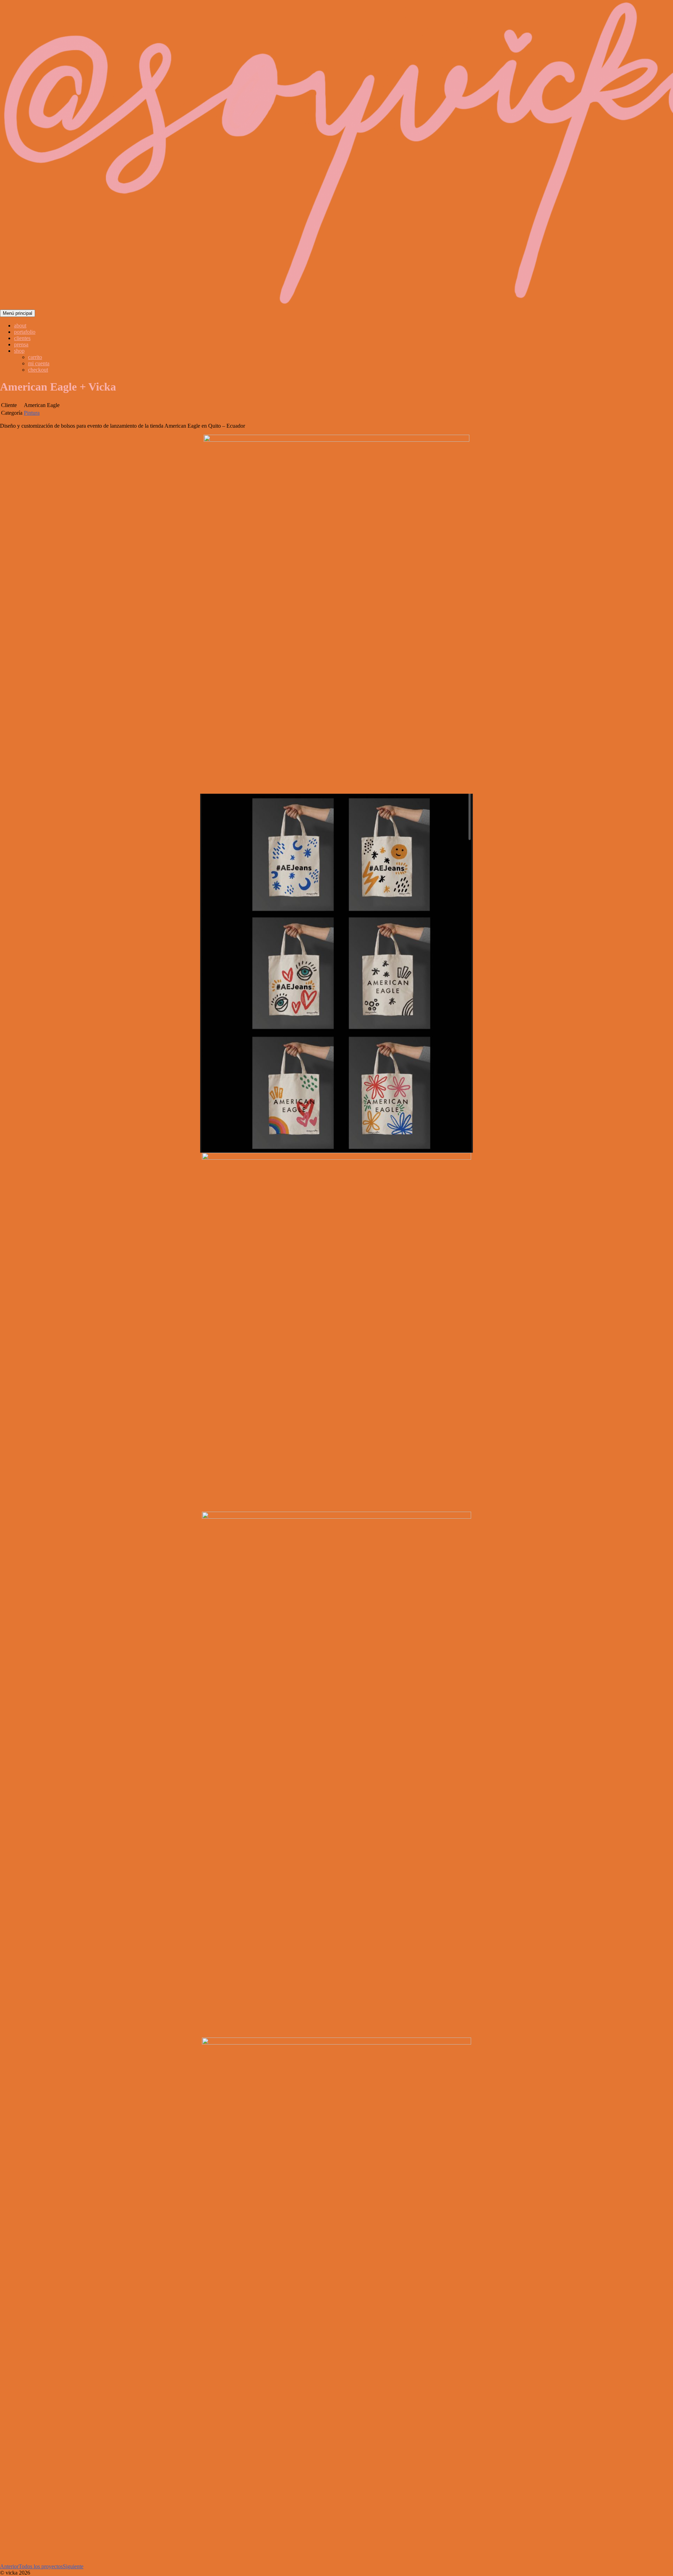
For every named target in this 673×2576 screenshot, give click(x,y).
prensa (21, 344)
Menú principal (18, 313)
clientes (22, 338)
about (20, 326)
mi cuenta (39, 363)
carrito (35, 357)
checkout (38, 370)
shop (19, 351)
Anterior (9, 2566)
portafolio (25, 332)
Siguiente (73, 2566)
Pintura (32, 413)
